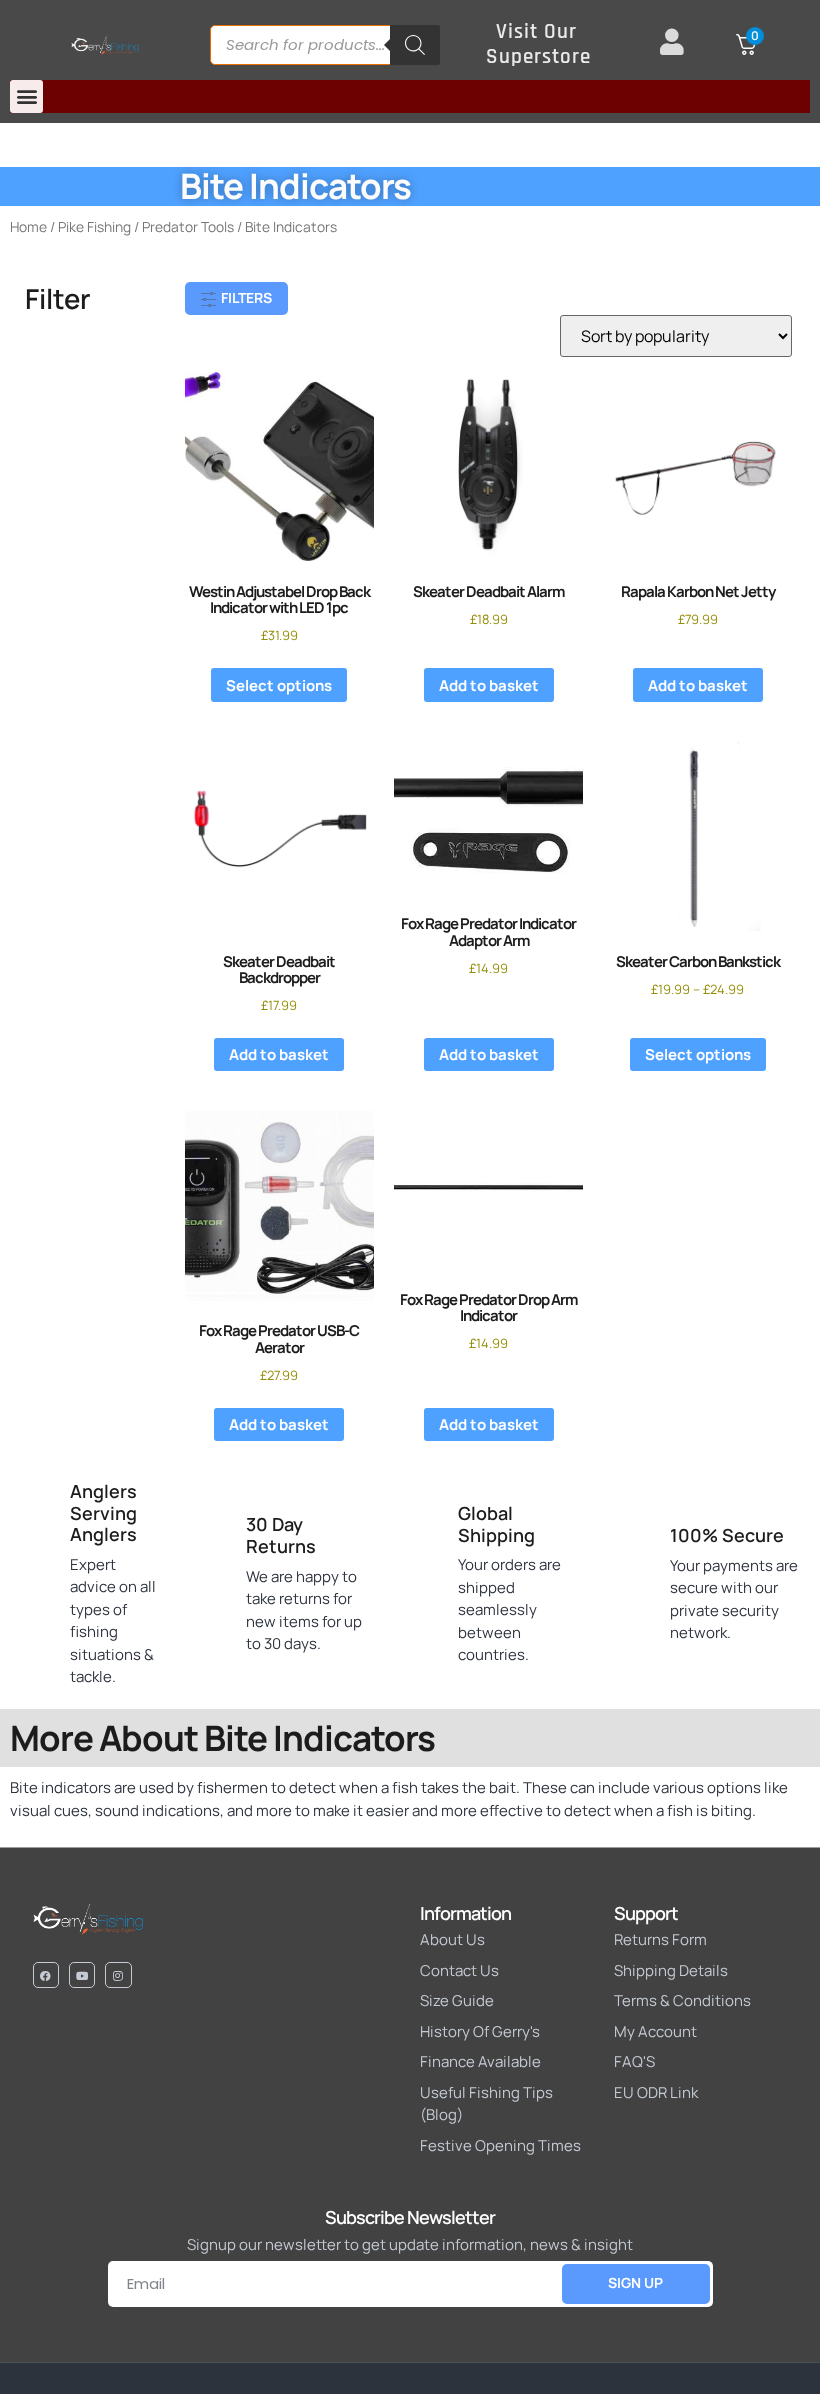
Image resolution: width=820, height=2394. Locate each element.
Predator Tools (188, 226)
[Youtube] (82, 1975)
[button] (26, 96)
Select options (279, 685)
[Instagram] (118, 1975)
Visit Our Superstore (538, 44)
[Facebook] (46, 1975)
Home (28, 226)
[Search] (415, 45)
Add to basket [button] (489, 685)
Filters (245, 297)
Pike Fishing (94, 226)
